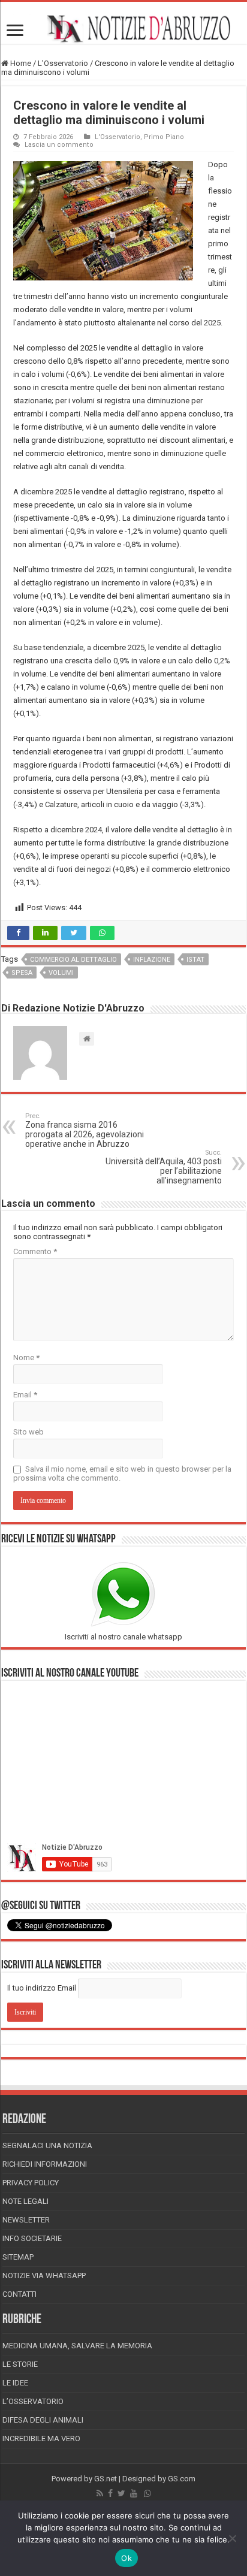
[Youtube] (134, 2493)
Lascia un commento (59, 145)
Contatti (19, 2294)
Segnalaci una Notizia (47, 2145)
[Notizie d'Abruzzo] (123, 29)
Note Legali (25, 2201)
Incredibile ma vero (41, 2438)
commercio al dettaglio (73, 960)
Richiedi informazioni (45, 2164)
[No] (232, 2538)
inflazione (152, 960)
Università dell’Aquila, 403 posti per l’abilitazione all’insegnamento (164, 1167)
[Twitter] (121, 2493)
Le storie (20, 2364)
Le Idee (15, 2383)
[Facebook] (110, 2493)
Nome (26, 1358)
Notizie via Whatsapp (44, 2275)
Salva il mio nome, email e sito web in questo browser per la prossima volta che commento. (122, 1473)
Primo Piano (164, 137)
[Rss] (100, 2493)
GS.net (106, 2479)
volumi (61, 973)
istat (195, 960)
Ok (126, 2558)
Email (25, 1395)
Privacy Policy (31, 2183)
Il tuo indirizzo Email (42, 1988)
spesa (22, 973)
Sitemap (18, 2257)
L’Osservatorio (33, 2401)
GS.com (182, 2479)
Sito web (28, 1432)
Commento (35, 1251)
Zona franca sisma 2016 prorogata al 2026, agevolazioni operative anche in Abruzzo (85, 1130)
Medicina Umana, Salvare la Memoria (77, 2346)
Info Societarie (32, 2238)
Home (20, 63)
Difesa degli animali (43, 2420)
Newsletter (26, 2220)
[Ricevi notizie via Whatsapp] (147, 2493)
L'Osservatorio (63, 63)
